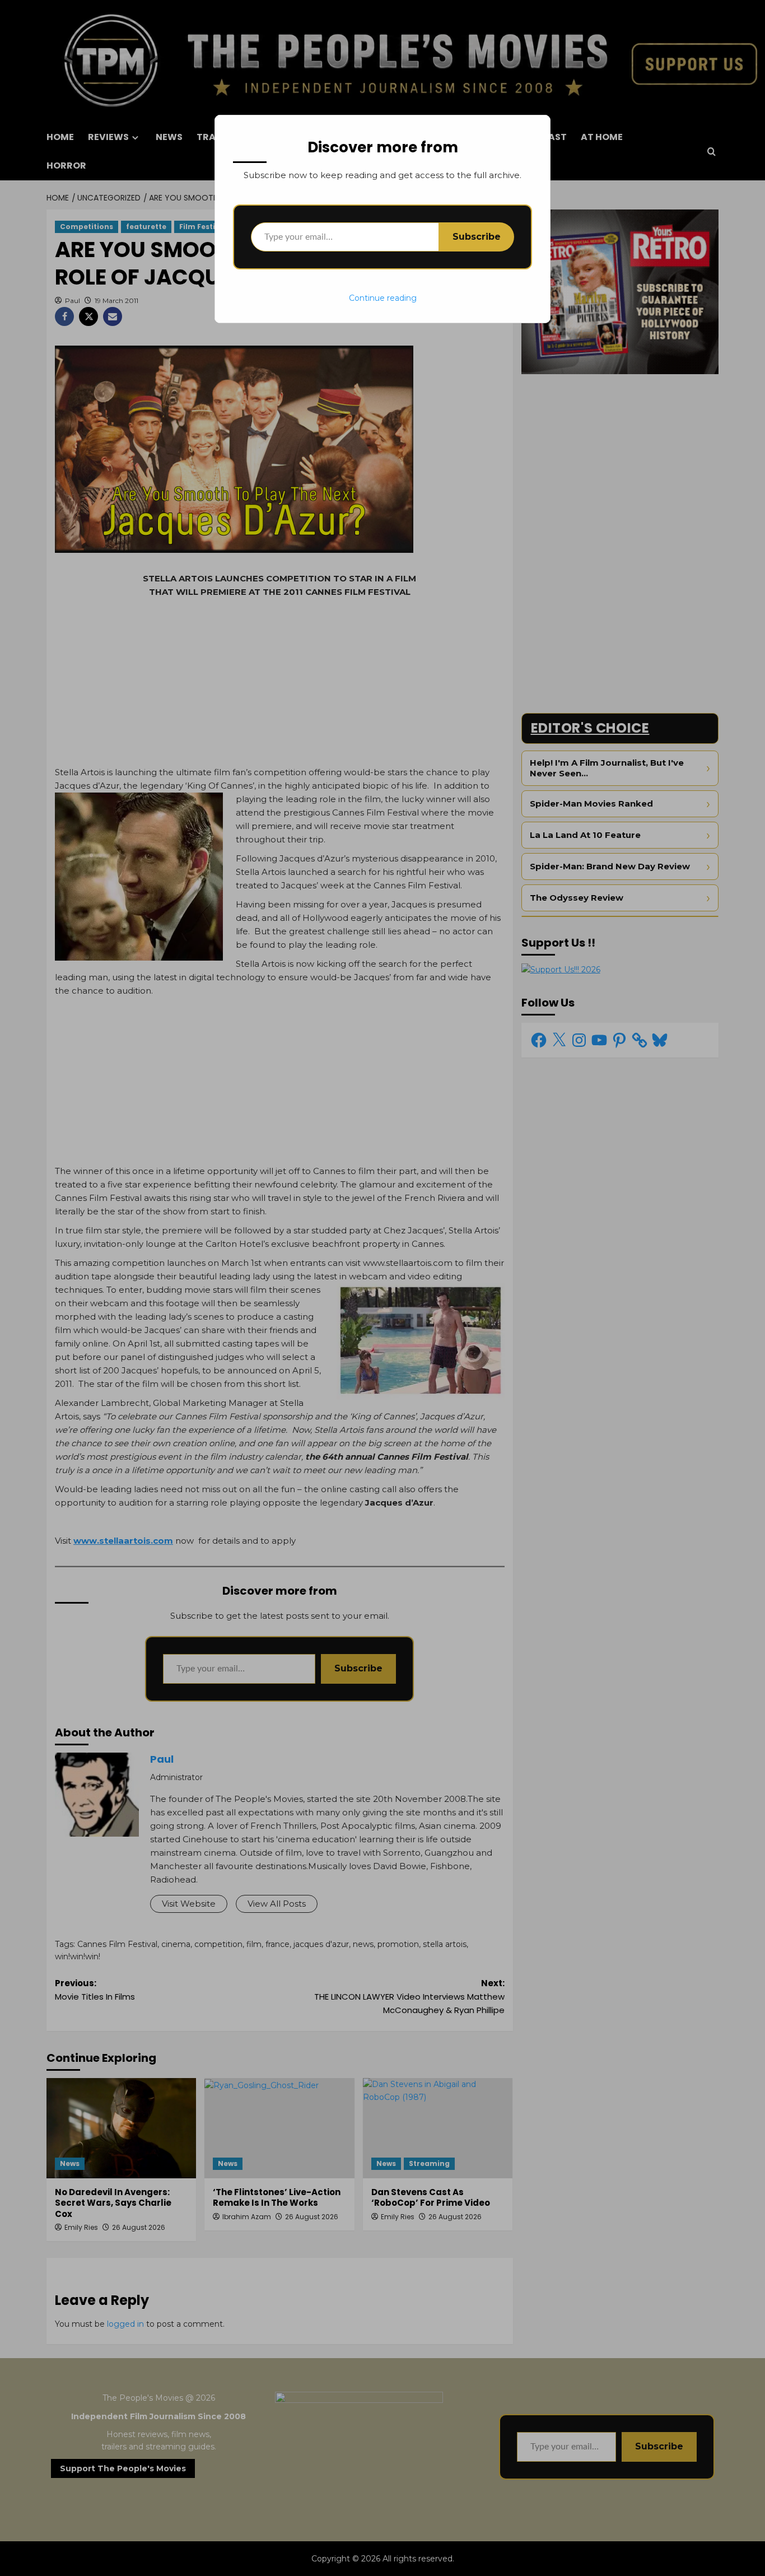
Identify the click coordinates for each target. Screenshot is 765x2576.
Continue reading (383, 298)
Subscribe (477, 237)
